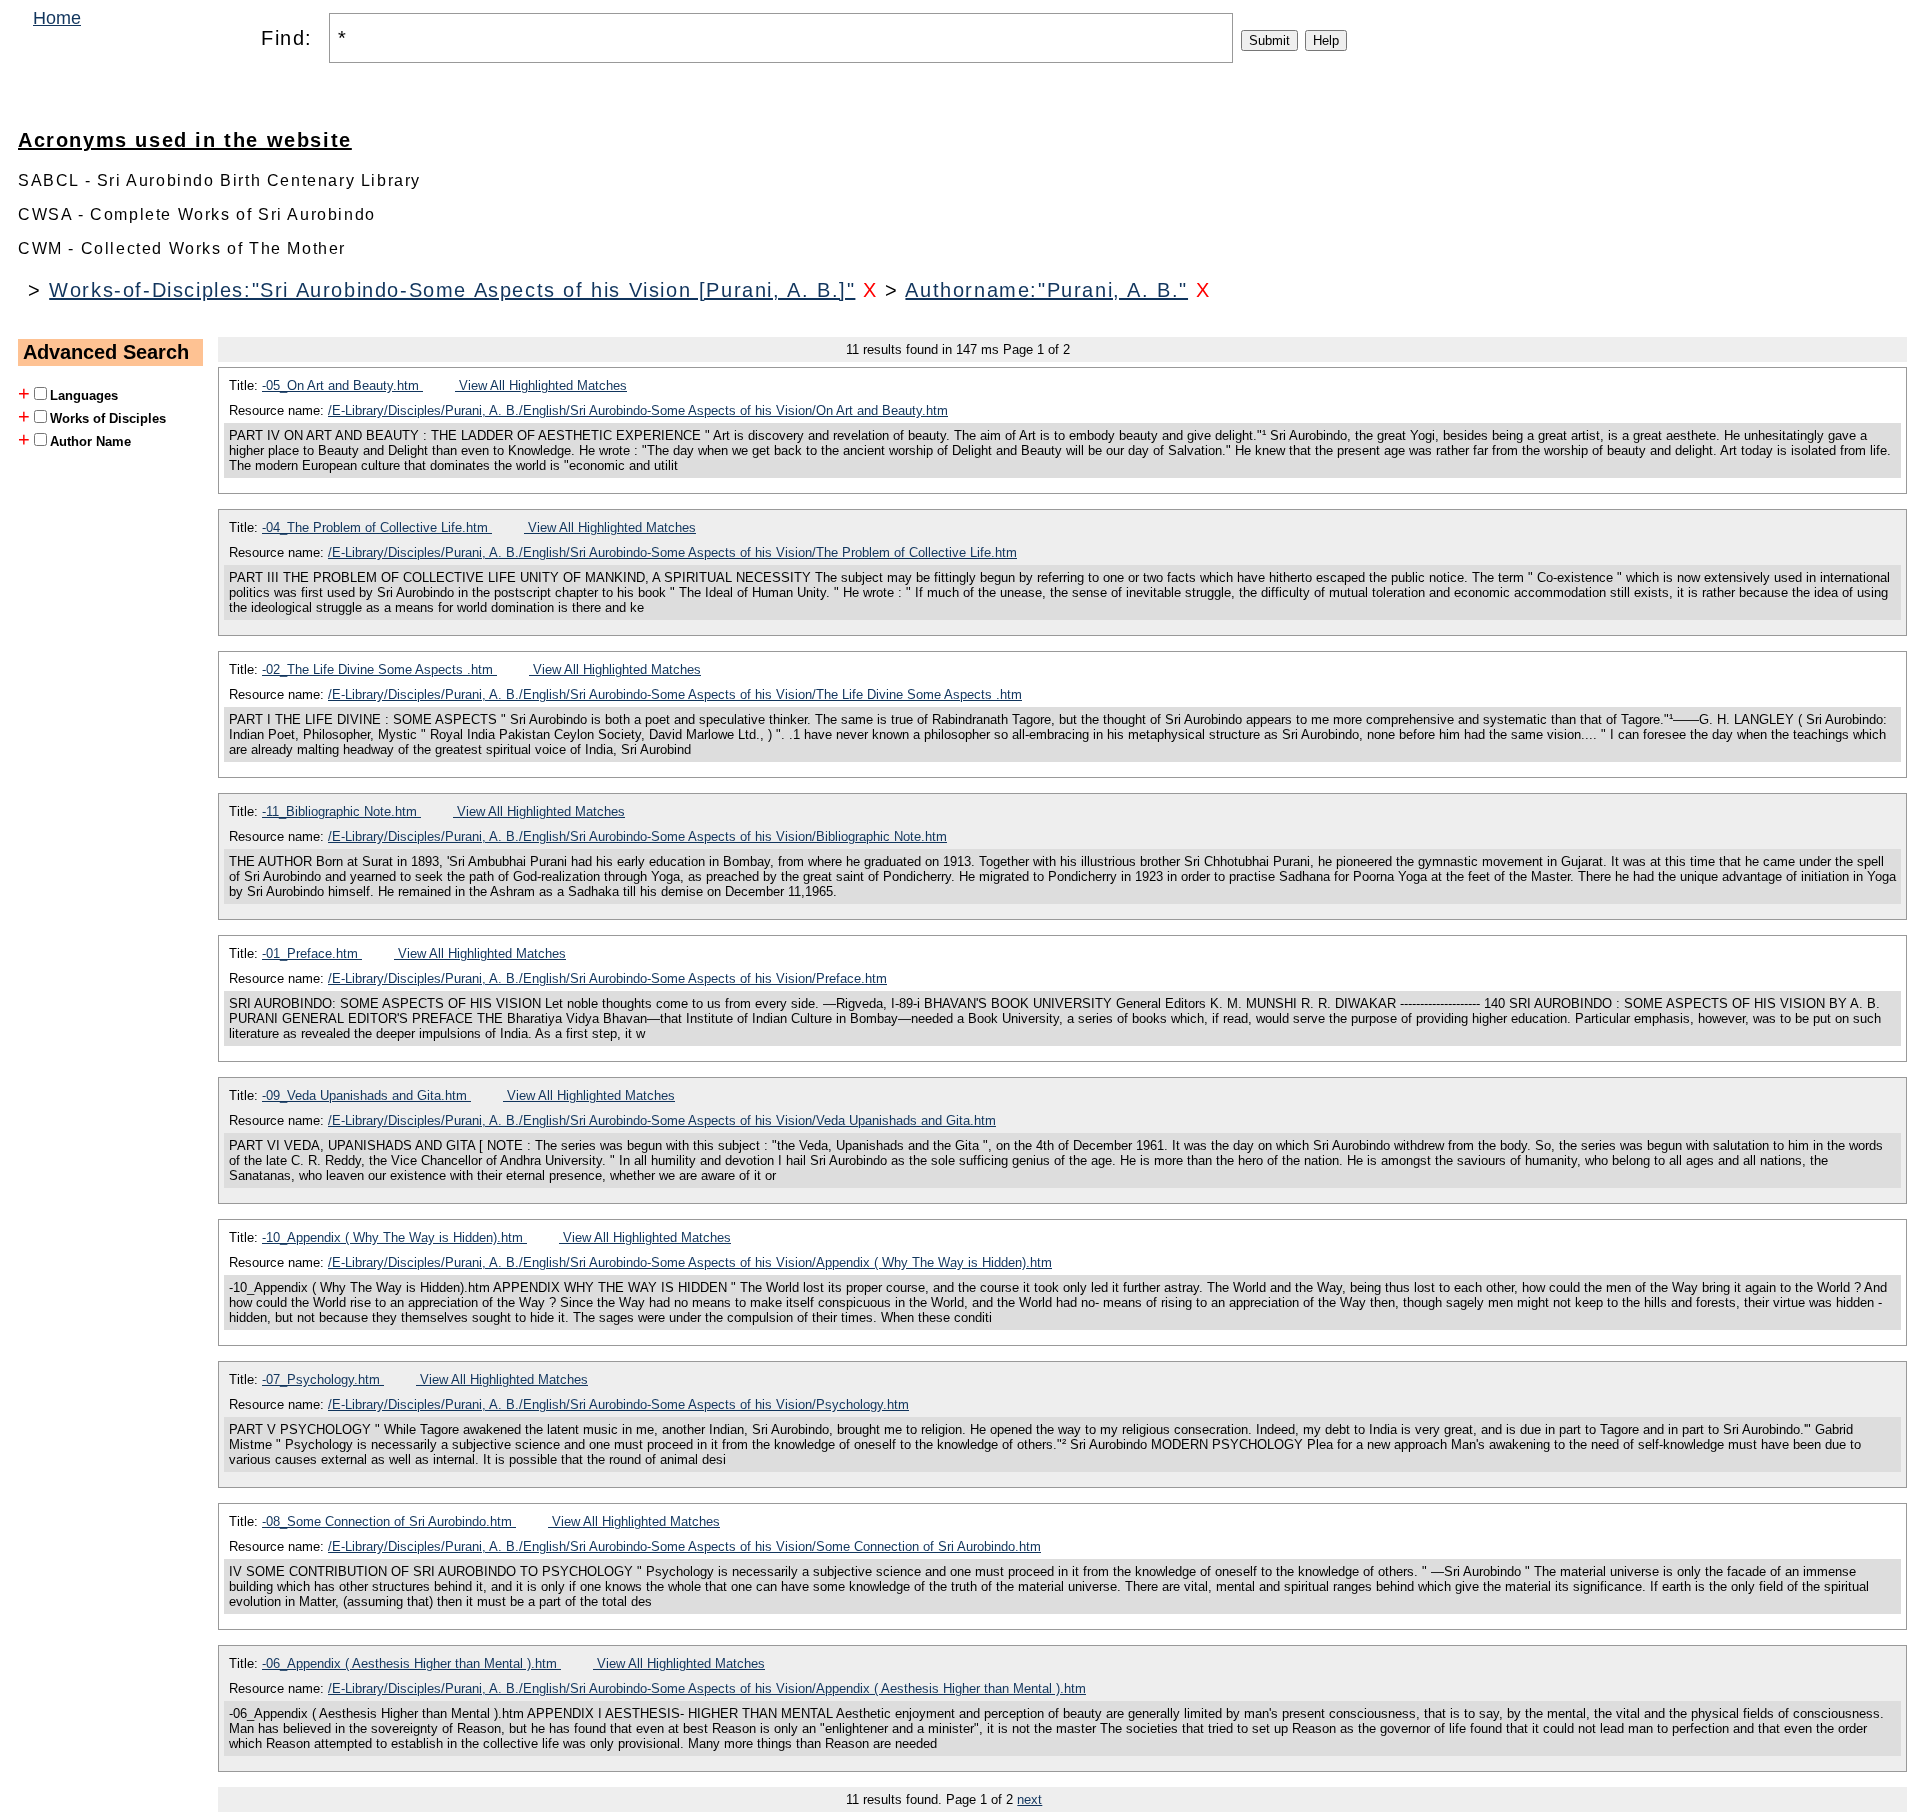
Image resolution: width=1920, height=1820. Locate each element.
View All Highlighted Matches (541, 385)
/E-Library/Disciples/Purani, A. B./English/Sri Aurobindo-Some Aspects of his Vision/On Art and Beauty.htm (638, 410)
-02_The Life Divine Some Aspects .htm (379, 669)
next (1029, 1799)
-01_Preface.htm (312, 953)
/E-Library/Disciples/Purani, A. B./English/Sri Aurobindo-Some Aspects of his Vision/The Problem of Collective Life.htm (672, 552)
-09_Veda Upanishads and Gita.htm (366, 1095)
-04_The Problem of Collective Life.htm (377, 527)
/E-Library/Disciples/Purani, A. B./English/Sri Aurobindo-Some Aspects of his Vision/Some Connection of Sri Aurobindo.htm (684, 1546)
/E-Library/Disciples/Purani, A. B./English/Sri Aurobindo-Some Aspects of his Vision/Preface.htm (607, 978)
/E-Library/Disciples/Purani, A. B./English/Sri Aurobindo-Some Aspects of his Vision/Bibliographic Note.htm (637, 836)
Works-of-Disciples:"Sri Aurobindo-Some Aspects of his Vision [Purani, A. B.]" (452, 290)
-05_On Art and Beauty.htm (342, 385)
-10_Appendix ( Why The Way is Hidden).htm (394, 1237)
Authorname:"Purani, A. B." (1046, 290)
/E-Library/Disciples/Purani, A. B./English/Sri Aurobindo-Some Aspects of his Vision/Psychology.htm (618, 1404)
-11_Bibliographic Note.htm (341, 811)
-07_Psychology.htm (323, 1379)
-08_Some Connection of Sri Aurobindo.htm (389, 1521)
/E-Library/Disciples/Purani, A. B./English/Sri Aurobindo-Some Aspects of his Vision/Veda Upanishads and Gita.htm (662, 1120)
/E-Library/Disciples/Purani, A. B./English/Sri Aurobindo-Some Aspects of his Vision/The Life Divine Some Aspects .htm (675, 694)
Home (57, 18)
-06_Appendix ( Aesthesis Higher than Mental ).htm (411, 1663)
